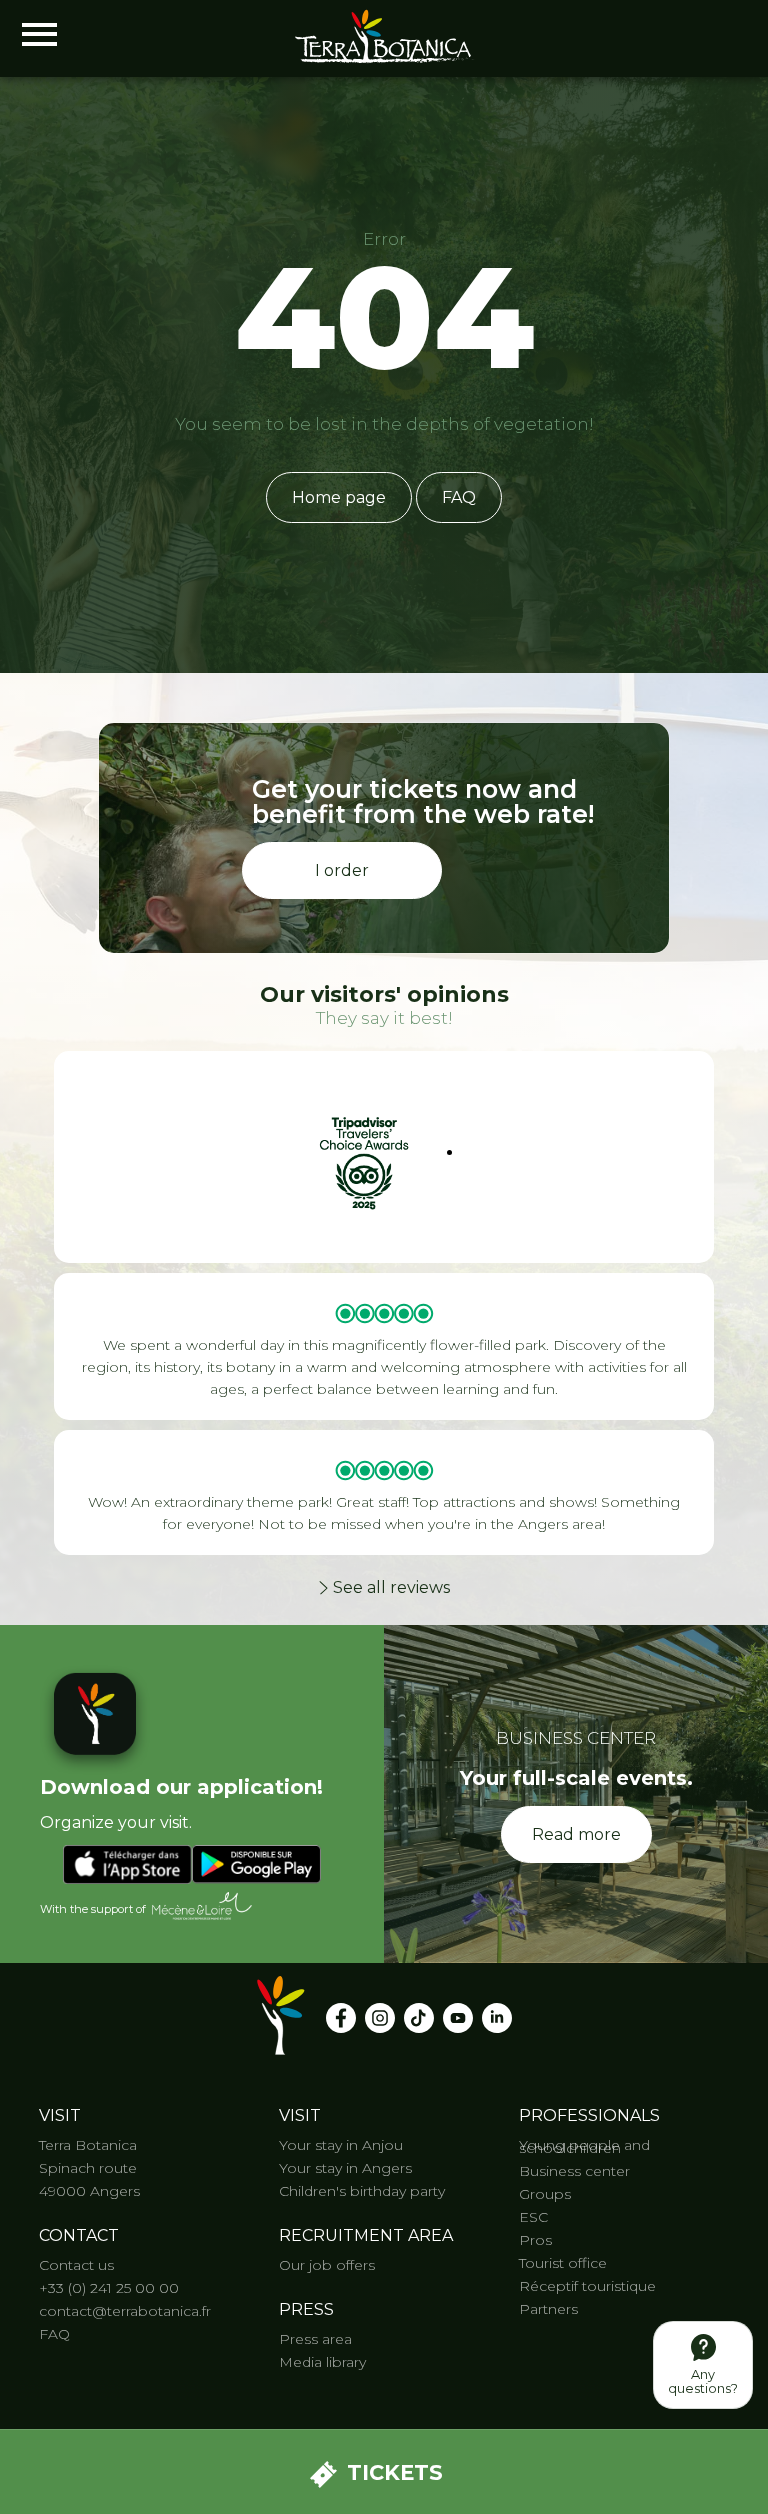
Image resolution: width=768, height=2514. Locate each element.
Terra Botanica (88, 2145)
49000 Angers (89, 2191)
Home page (339, 497)
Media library (322, 2362)
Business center (574, 2171)
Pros (535, 2240)
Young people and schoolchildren (584, 2146)
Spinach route (88, 2168)
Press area (315, 2339)
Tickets (395, 2472)
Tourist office (563, 2263)
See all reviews (391, 1587)
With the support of (93, 1910)
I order (342, 870)
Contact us (76, 2265)
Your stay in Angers (345, 2168)
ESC (533, 2217)
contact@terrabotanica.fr (125, 2311)
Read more (576, 1834)
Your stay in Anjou (341, 2145)
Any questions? (703, 2381)
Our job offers (327, 2265)
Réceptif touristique (587, 2286)
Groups (545, 2194)
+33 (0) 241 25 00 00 (109, 2288)
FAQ (459, 497)
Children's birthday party (362, 2191)
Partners (548, 2309)
